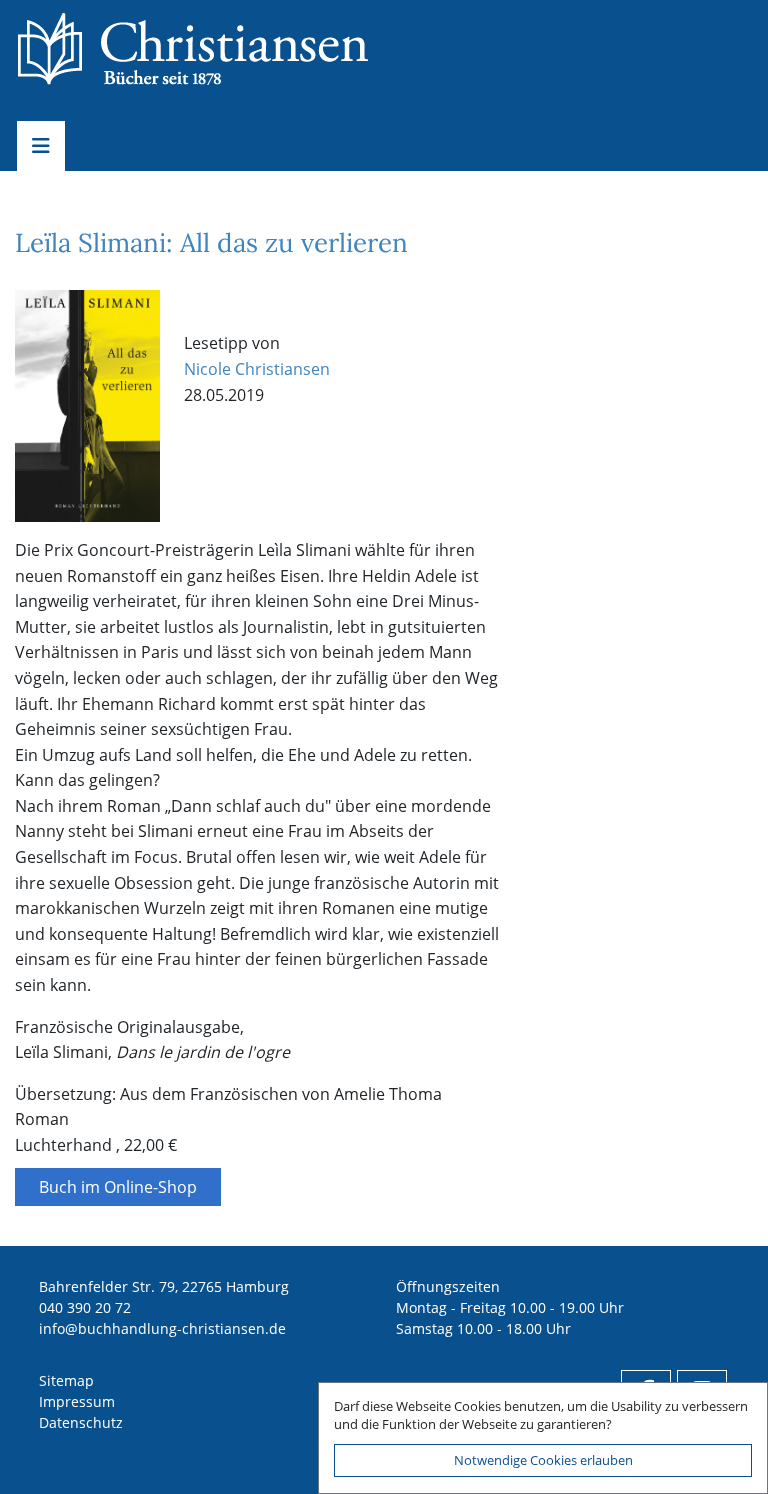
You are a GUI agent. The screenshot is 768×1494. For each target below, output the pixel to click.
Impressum (77, 1401)
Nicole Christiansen (257, 369)
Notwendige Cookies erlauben (543, 1460)
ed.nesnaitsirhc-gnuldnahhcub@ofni (162, 1328)
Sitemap (66, 1380)
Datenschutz (81, 1422)
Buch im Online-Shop (118, 1187)
